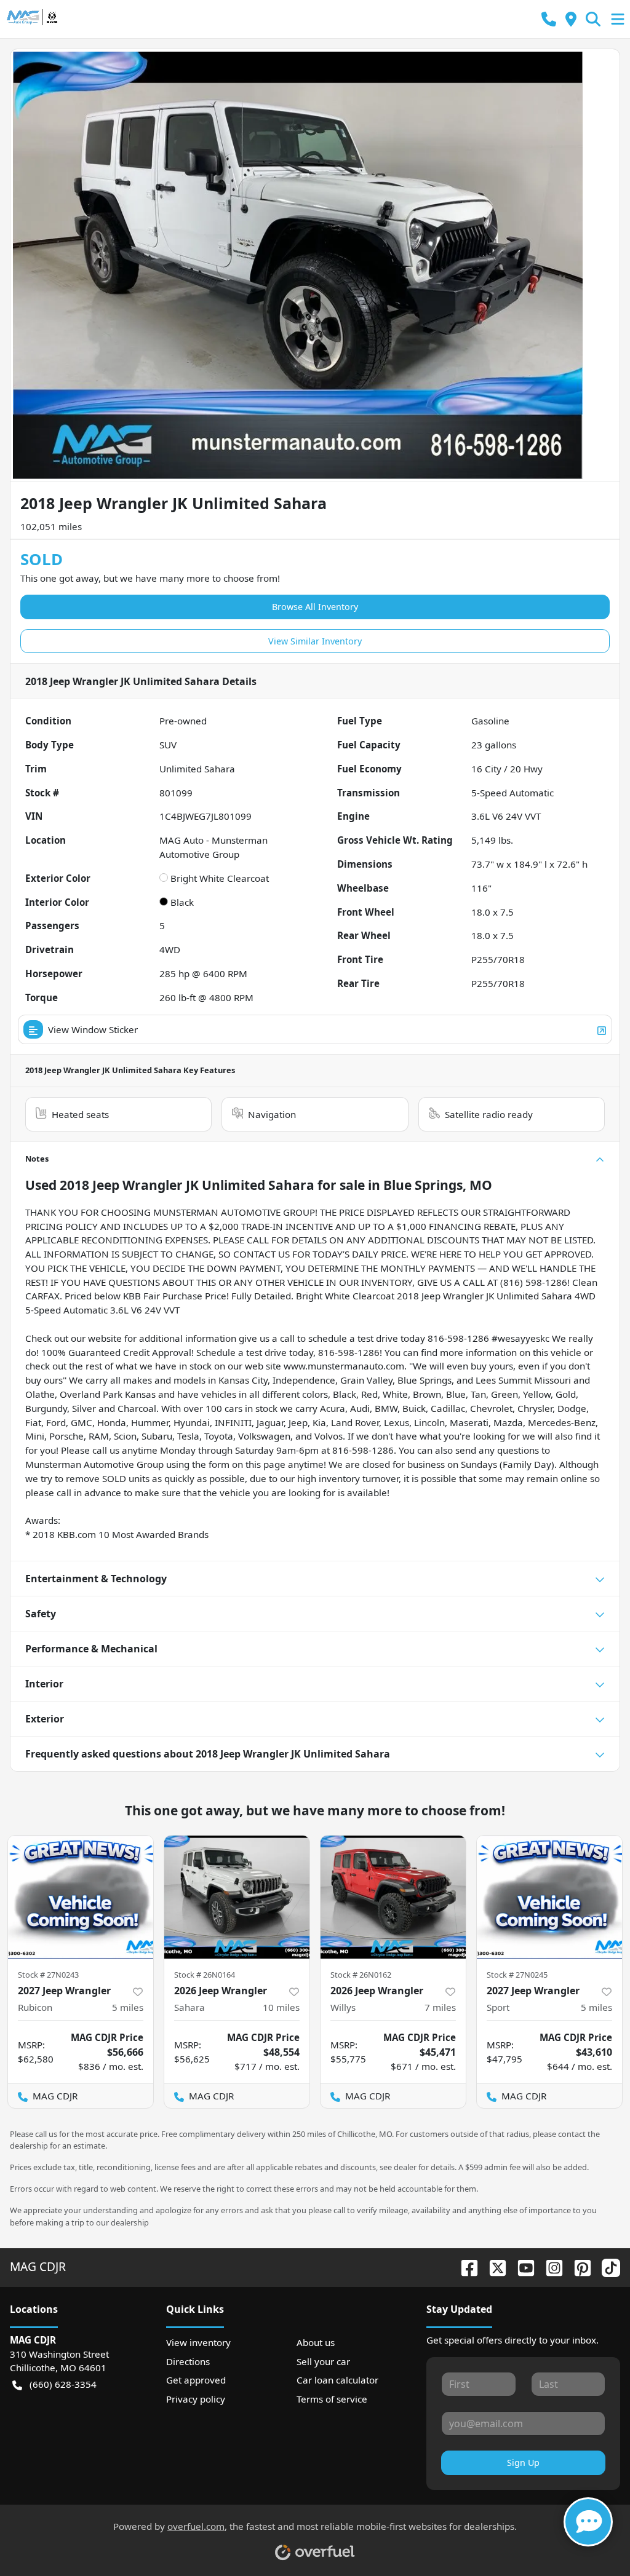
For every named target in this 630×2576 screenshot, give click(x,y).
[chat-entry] (588, 2522)
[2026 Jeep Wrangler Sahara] (237, 1897)
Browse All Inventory (315, 607)
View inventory (198, 2342)
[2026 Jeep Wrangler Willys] (393, 1897)
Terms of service (332, 2399)
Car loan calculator (337, 2380)
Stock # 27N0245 (517, 1975)
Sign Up (523, 2463)
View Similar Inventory (315, 641)
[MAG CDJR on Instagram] (549, 2266)
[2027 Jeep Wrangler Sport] (549, 1897)
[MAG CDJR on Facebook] (465, 2266)
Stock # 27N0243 (48, 1975)
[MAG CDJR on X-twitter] (493, 2266)
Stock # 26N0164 (205, 1975)
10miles (281, 2007)
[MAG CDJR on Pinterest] (578, 2266)
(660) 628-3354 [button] (63, 2384)
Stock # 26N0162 (361, 1975)
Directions (188, 2361)
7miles (440, 2007)
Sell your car (323, 2361)
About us (316, 2342)
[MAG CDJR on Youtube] (521, 2266)
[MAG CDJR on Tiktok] (606, 2266)
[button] (549, 19)
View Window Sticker (93, 1029)
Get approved (196, 2380)
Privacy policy (196, 2399)
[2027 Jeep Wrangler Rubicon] (81, 1897)
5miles (128, 2007)
